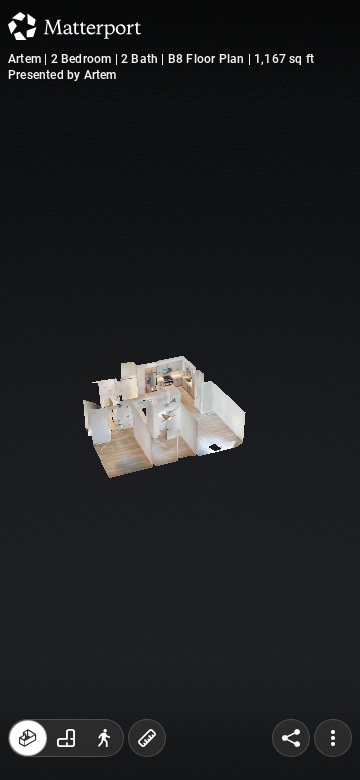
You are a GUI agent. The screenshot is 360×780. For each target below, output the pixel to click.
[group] (66, 738)
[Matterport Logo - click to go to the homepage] (74, 26)
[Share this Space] (291, 738)
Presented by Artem (62, 75)
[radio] (28, 738)
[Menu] (333, 738)
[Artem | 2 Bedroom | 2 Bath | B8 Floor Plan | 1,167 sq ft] (180, 390)
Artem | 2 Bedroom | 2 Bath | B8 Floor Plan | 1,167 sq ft (161, 59)
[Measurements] (147, 738)
